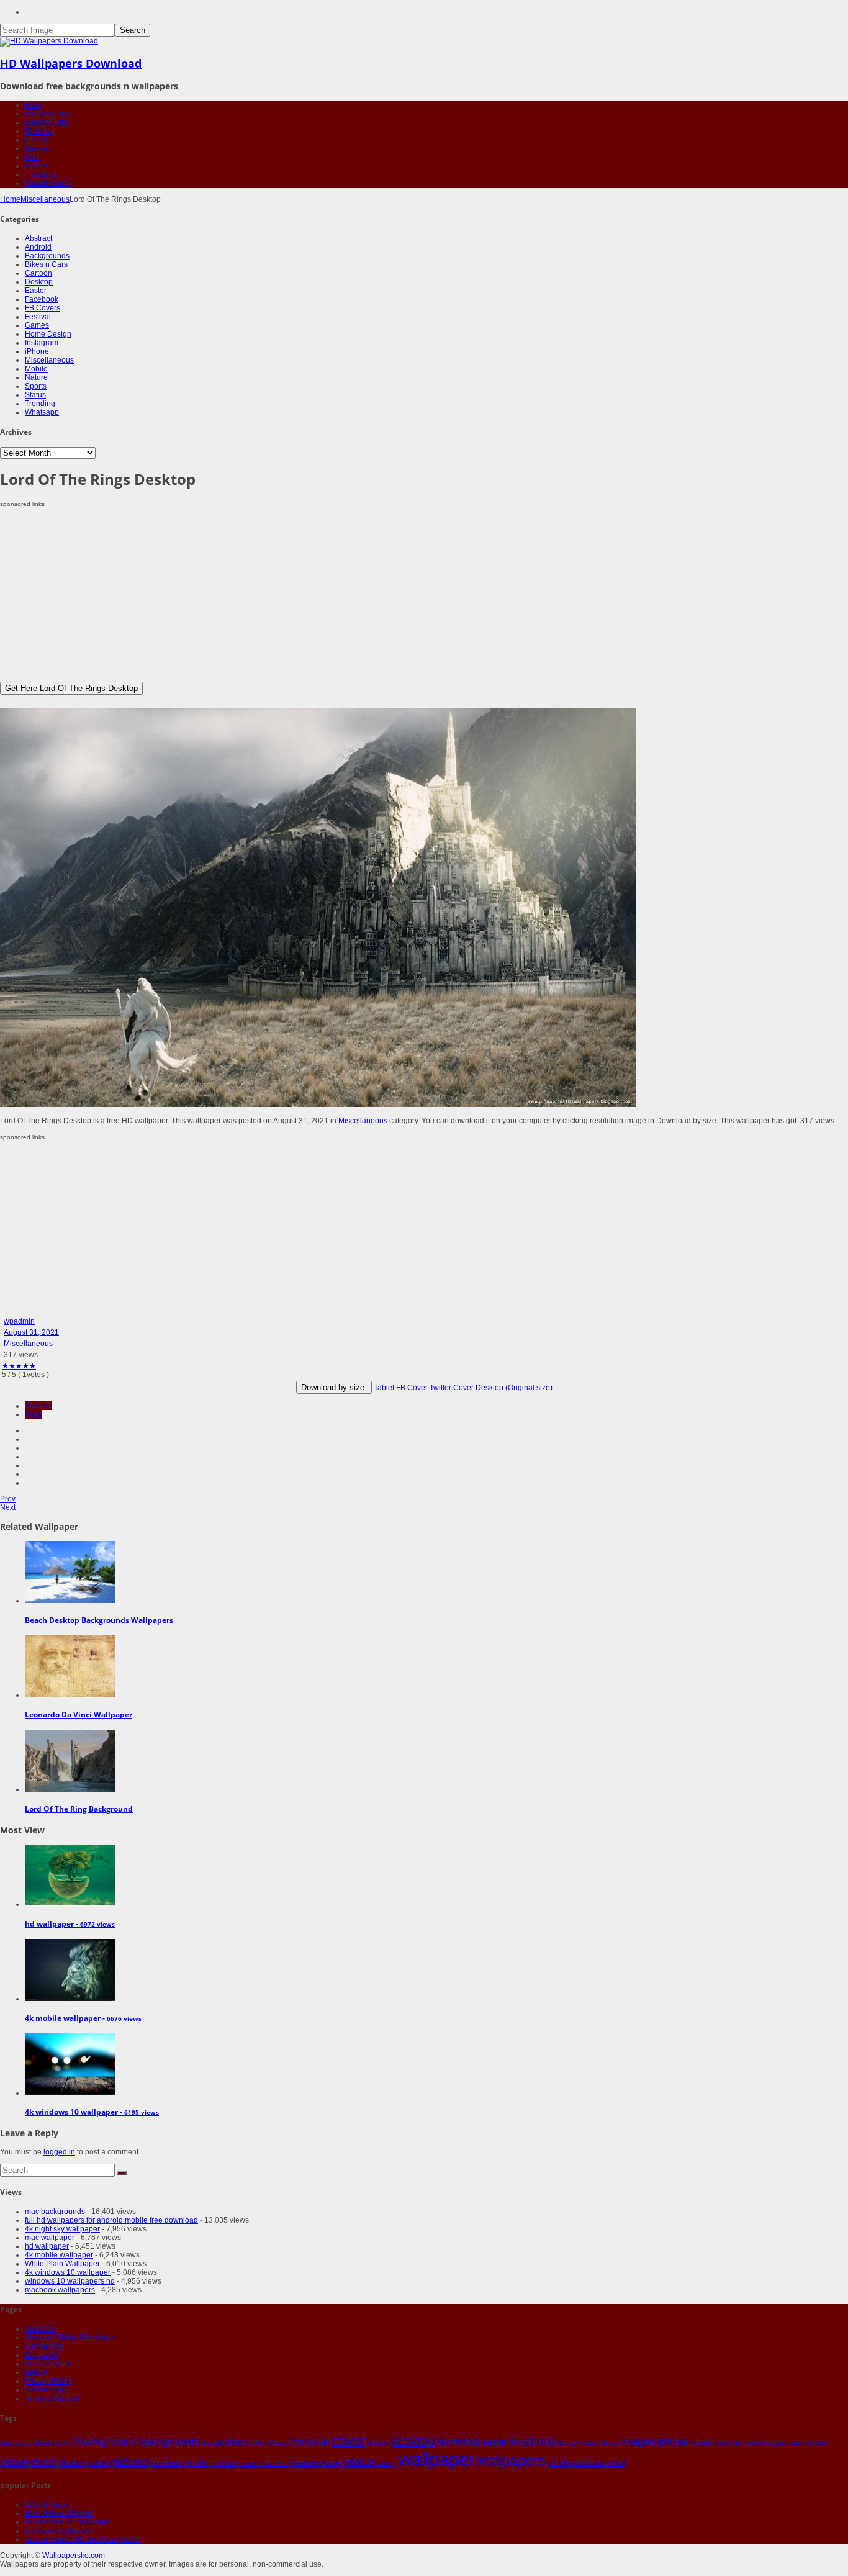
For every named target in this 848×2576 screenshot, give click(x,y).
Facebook (42, 299)
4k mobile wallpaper (59, 2255)
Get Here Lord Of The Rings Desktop (71, 688)
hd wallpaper (47, 2246)
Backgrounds (47, 114)
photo (42, 2462)
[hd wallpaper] (70, 1904)
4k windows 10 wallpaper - (92, 2112)
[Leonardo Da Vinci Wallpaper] (70, 1695)
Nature (36, 377)
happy (590, 2443)
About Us (40, 2329)
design (378, 2442)
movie (753, 2443)
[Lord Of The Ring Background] (70, 1789)
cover (349, 2441)
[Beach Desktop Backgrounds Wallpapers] (70, 1601)
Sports (36, 386)
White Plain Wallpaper (62, 2264)
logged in (59, 2152)
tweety (387, 2463)
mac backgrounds (55, 2212)
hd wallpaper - (70, 1924)
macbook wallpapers (60, 2290)
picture (97, 2463)
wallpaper (437, 2459)
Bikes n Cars (46, 122)
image (611, 2443)
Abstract (38, 238)
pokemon (168, 2463)
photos (70, 2462)
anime (64, 2443)
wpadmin (19, 1321)
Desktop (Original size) (514, 1388)
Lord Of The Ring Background (79, 1809)
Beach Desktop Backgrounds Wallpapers (99, 1620)
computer (310, 2442)
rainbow (225, 2463)
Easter (36, 291)
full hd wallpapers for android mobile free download (111, 2220)
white (559, 2462)
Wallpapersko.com (74, 2556)
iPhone (37, 351)
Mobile (36, 369)
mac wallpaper (50, 2238)
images (638, 2442)
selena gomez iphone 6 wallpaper (82, 2539)
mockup (729, 2443)
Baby (34, 105)
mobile (702, 2442)
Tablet (384, 1388)
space (304, 2462)
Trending (40, 174)
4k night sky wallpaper (62, 2229)
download (459, 2442)
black (239, 2442)
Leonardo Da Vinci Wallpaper (79, 1715)
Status (35, 395)
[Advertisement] (372, 595)
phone (14, 2462)
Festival (38, 140)
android (40, 2442)
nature (776, 2442)
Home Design (48, 334)
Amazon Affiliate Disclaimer (71, 2338)
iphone (672, 2441)
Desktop (39, 131)
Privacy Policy (48, 2381)
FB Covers (43, 308)
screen (277, 2462)
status (360, 2462)
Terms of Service (53, 2398)
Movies (37, 166)
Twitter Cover (452, 1388)
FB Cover (412, 1388)
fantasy (568, 2443)
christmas (270, 2442)
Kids (32, 157)
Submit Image (48, 183)
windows (588, 2462)
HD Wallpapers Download (71, 63)
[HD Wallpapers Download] (49, 41)
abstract (12, 2443)
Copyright (41, 2355)
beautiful (214, 2443)
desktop (38, 1406)
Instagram (42, 343)
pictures (130, 2462)
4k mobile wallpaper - (83, 2018)
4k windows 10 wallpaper (68, 2272)
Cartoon (38, 273)
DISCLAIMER (48, 2364)
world (616, 2463)
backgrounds (170, 2441)
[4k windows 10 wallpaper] (70, 2093)
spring (331, 2462)
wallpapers (512, 2461)
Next (8, 1507)
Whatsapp (42, 412)
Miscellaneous (45, 199)
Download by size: (334, 1387)
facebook (532, 2441)
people (818, 2443)
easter (495, 2442)
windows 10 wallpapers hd (70, 2281)
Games (37, 148)
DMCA (36, 2372)
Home (10, 199)
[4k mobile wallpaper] (70, 1999)
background (106, 2441)
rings (33, 1414)
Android (38, 247)
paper (798, 2443)
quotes (198, 2463)
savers (251, 2463)
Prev (8, 1499)
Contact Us (43, 2346)
